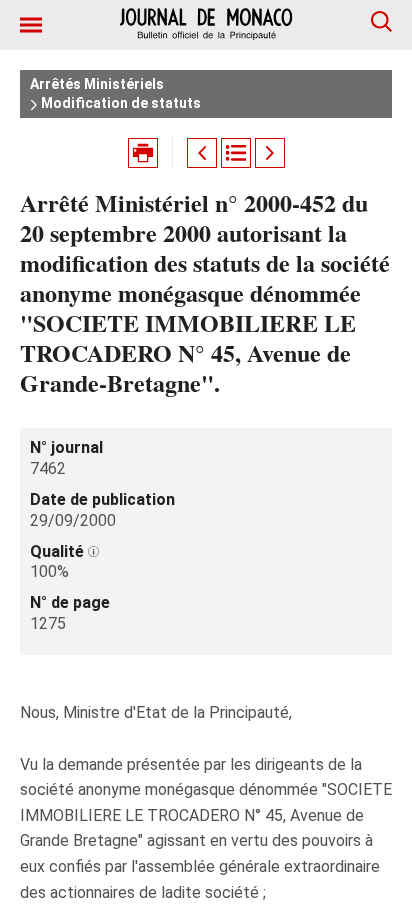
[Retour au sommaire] (236, 153)
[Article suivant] (270, 153)
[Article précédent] (202, 153)
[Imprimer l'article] (143, 153)
